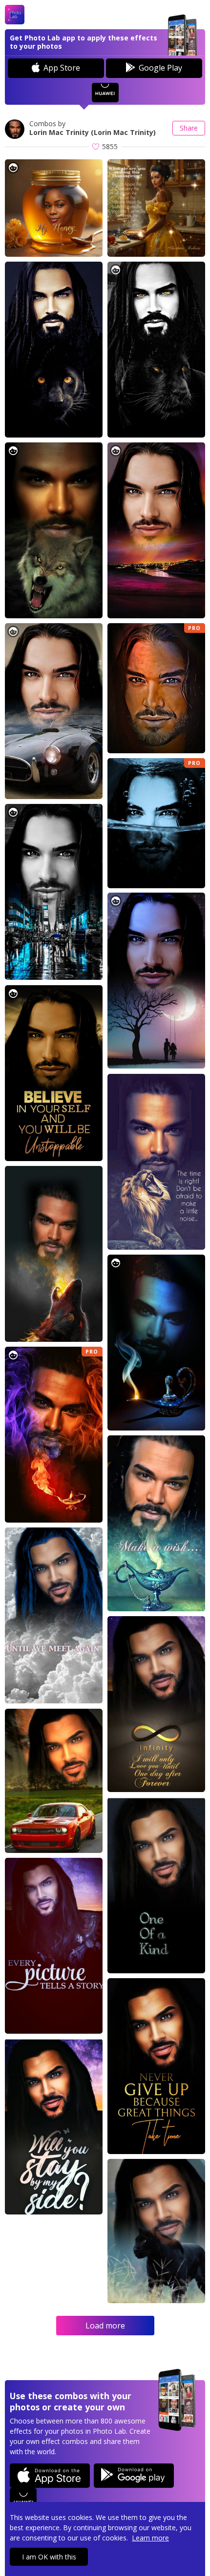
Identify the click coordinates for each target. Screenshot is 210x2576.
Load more (105, 2326)
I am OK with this (49, 2557)
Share (189, 128)
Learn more (150, 2538)
